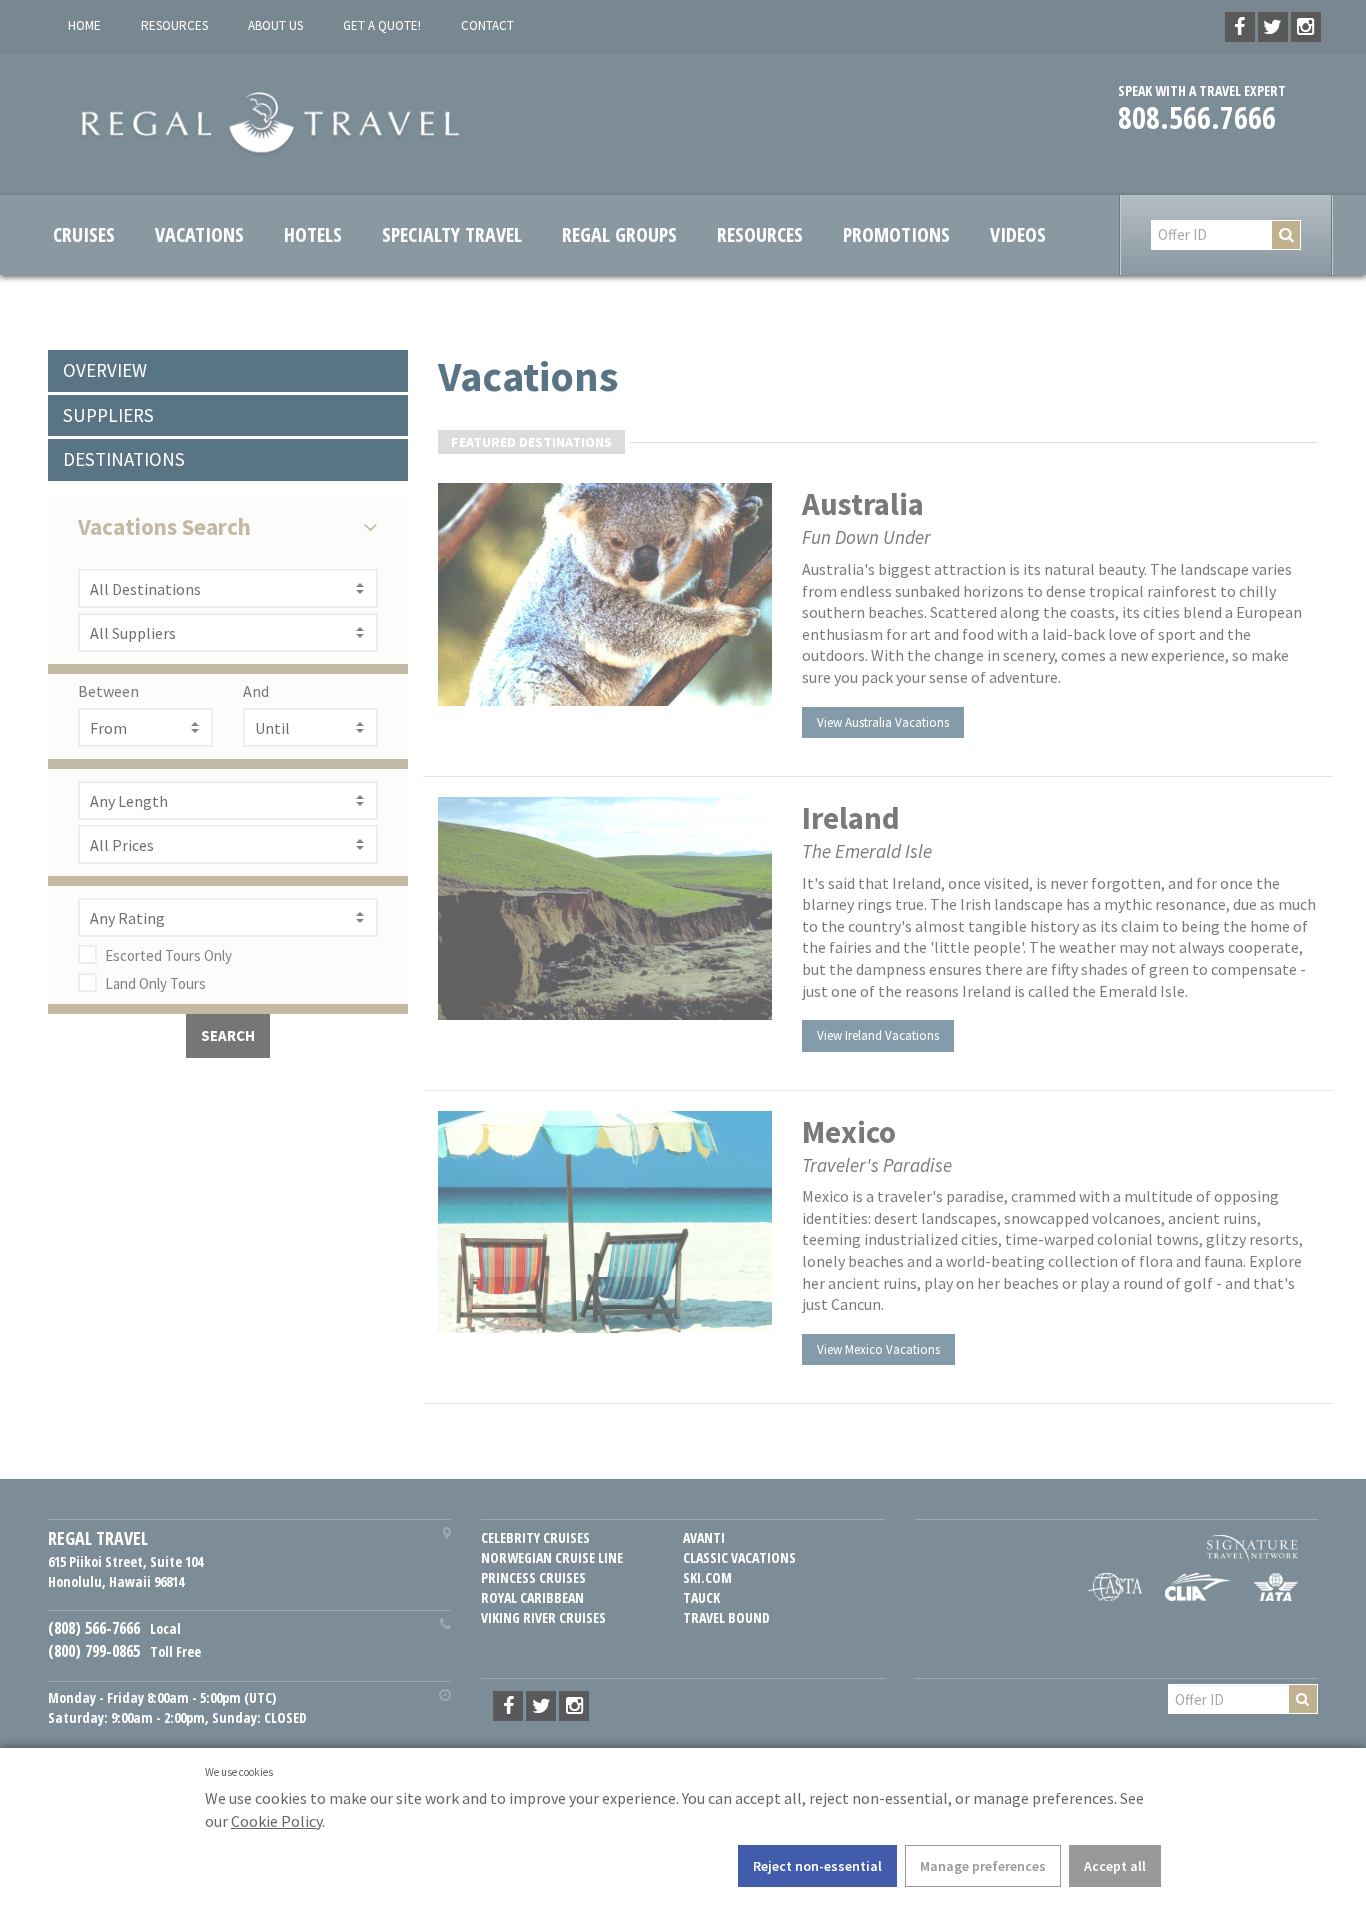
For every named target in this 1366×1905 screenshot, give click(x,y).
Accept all (1115, 1866)
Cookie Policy (276, 1821)
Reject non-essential (817, 1866)
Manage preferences (983, 1866)
